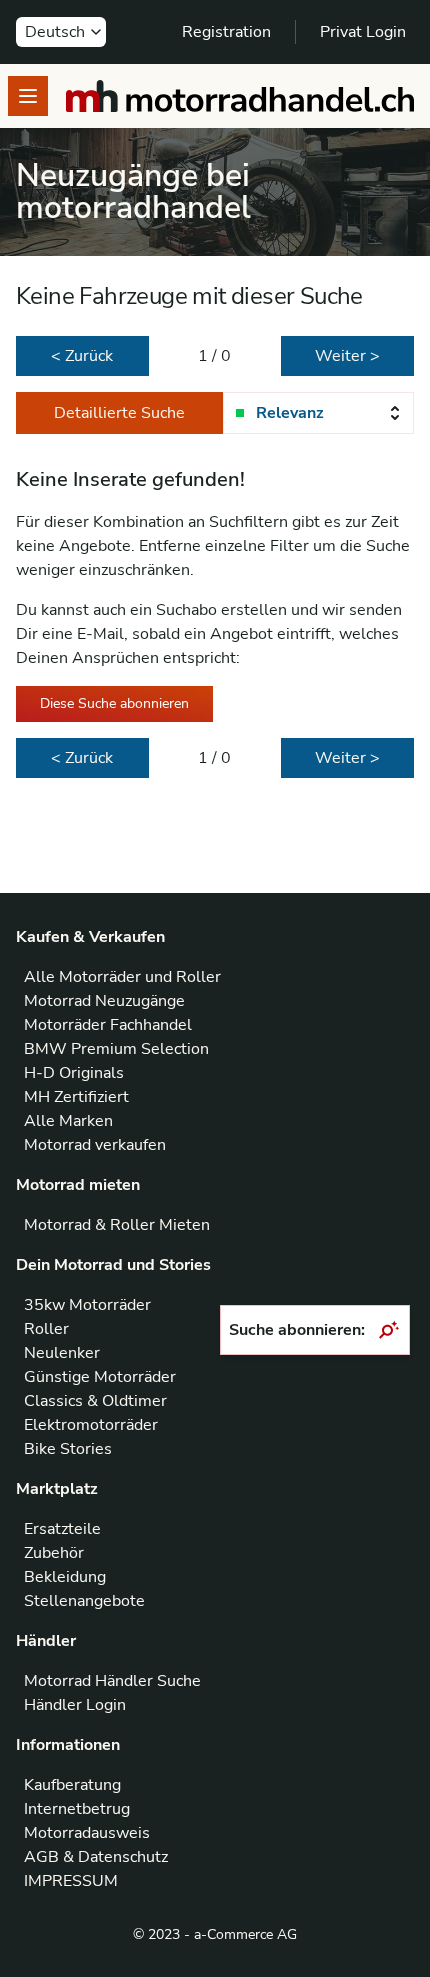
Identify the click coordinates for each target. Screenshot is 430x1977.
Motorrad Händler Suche (112, 1681)
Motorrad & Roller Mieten (117, 1225)
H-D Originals (74, 1073)
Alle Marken (68, 1121)
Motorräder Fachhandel (108, 1025)
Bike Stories (68, 1449)
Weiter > (347, 356)
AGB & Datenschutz (96, 1857)
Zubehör (54, 1553)
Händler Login (75, 1705)
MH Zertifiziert (76, 1097)
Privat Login (363, 32)
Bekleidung (65, 1577)
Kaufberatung (72, 1785)
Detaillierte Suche (119, 413)
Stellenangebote (84, 1601)
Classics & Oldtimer (95, 1401)
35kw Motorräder (87, 1305)
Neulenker (62, 1353)
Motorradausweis (87, 1833)
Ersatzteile (62, 1529)
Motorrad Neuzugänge (104, 1001)
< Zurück (82, 356)
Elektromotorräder (91, 1425)
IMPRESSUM (71, 1881)
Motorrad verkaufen (95, 1145)
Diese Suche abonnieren (114, 703)
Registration (226, 32)
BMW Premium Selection (116, 1049)
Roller (46, 1329)
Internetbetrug (77, 1809)
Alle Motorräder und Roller (122, 977)
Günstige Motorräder (100, 1377)
